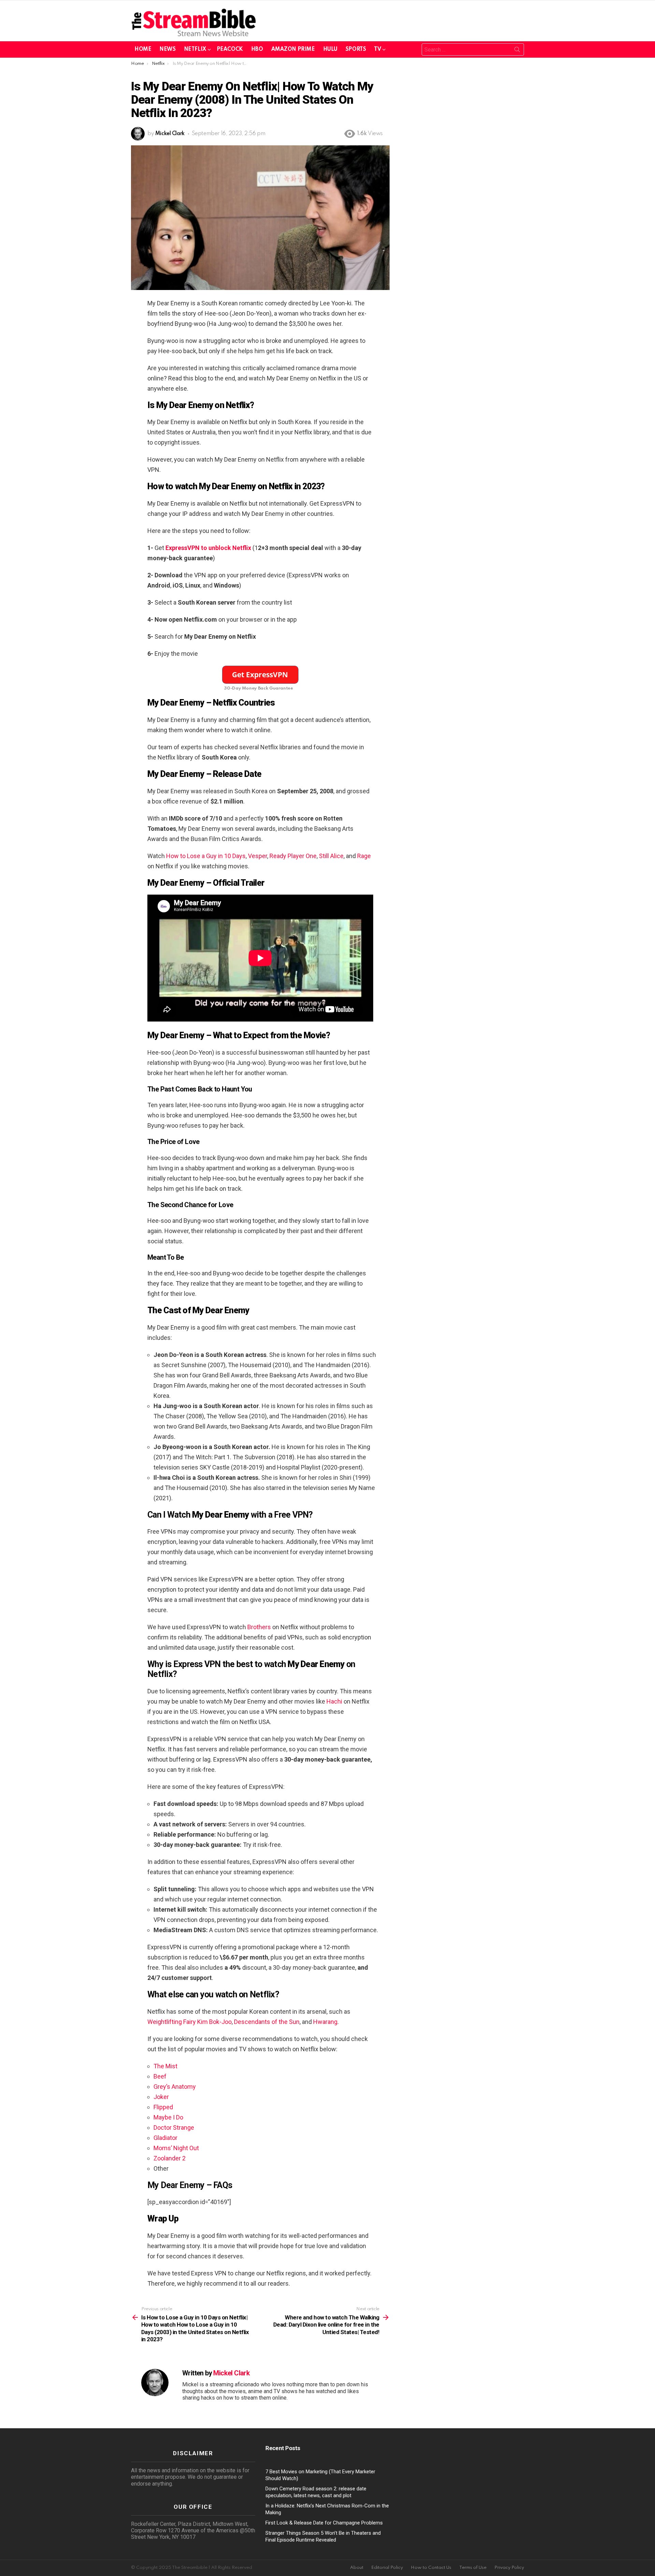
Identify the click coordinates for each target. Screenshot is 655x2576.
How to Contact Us (431, 2568)
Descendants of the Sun (267, 2022)
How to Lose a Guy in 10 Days (206, 856)
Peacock (230, 49)
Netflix (195, 49)
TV (377, 49)
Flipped (163, 2107)
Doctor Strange (174, 2128)
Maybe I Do (168, 2117)
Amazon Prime (293, 49)
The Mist (165, 2066)
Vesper (258, 856)
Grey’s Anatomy (175, 2087)
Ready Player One (293, 856)
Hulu (330, 49)
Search (517, 51)
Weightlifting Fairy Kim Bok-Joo (190, 2022)
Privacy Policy (509, 2568)
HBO (257, 49)
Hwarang (325, 2022)
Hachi (334, 1701)
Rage (364, 856)
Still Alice (331, 856)
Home (143, 49)
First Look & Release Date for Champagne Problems (324, 2523)
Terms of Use (473, 2568)
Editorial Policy (387, 2568)
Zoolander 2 (170, 2158)
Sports (356, 49)
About (357, 2568)
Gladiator (165, 2138)
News (167, 49)
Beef (160, 2076)
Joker (161, 2097)
